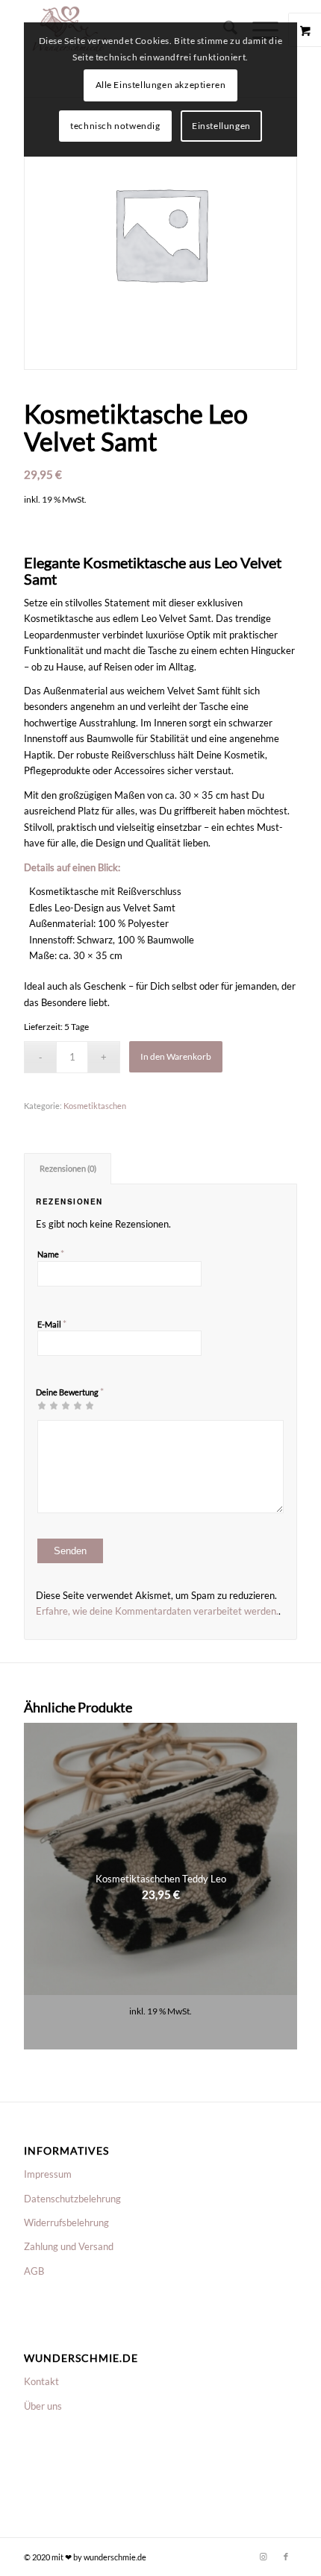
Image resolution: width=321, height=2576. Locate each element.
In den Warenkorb (176, 1056)
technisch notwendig (115, 126)
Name (51, 1254)
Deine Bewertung (70, 1392)
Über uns (43, 2406)
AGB (34, 2271)
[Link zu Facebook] (286, 2557)
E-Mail (52, 1324)
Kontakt (41, 2381)
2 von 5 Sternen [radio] (48, 1405)
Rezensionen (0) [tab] (68, 1168)
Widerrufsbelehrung (66, 2222)
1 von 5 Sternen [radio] (42, 1405)
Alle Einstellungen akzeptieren (161, 85)
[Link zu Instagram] (264, 2557)
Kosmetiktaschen (95, 1106)
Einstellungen (221, 126)
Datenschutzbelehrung (72, 2199)
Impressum (48, 2174)
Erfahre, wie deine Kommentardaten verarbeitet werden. (157, 1611)
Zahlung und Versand (69, 2246)
